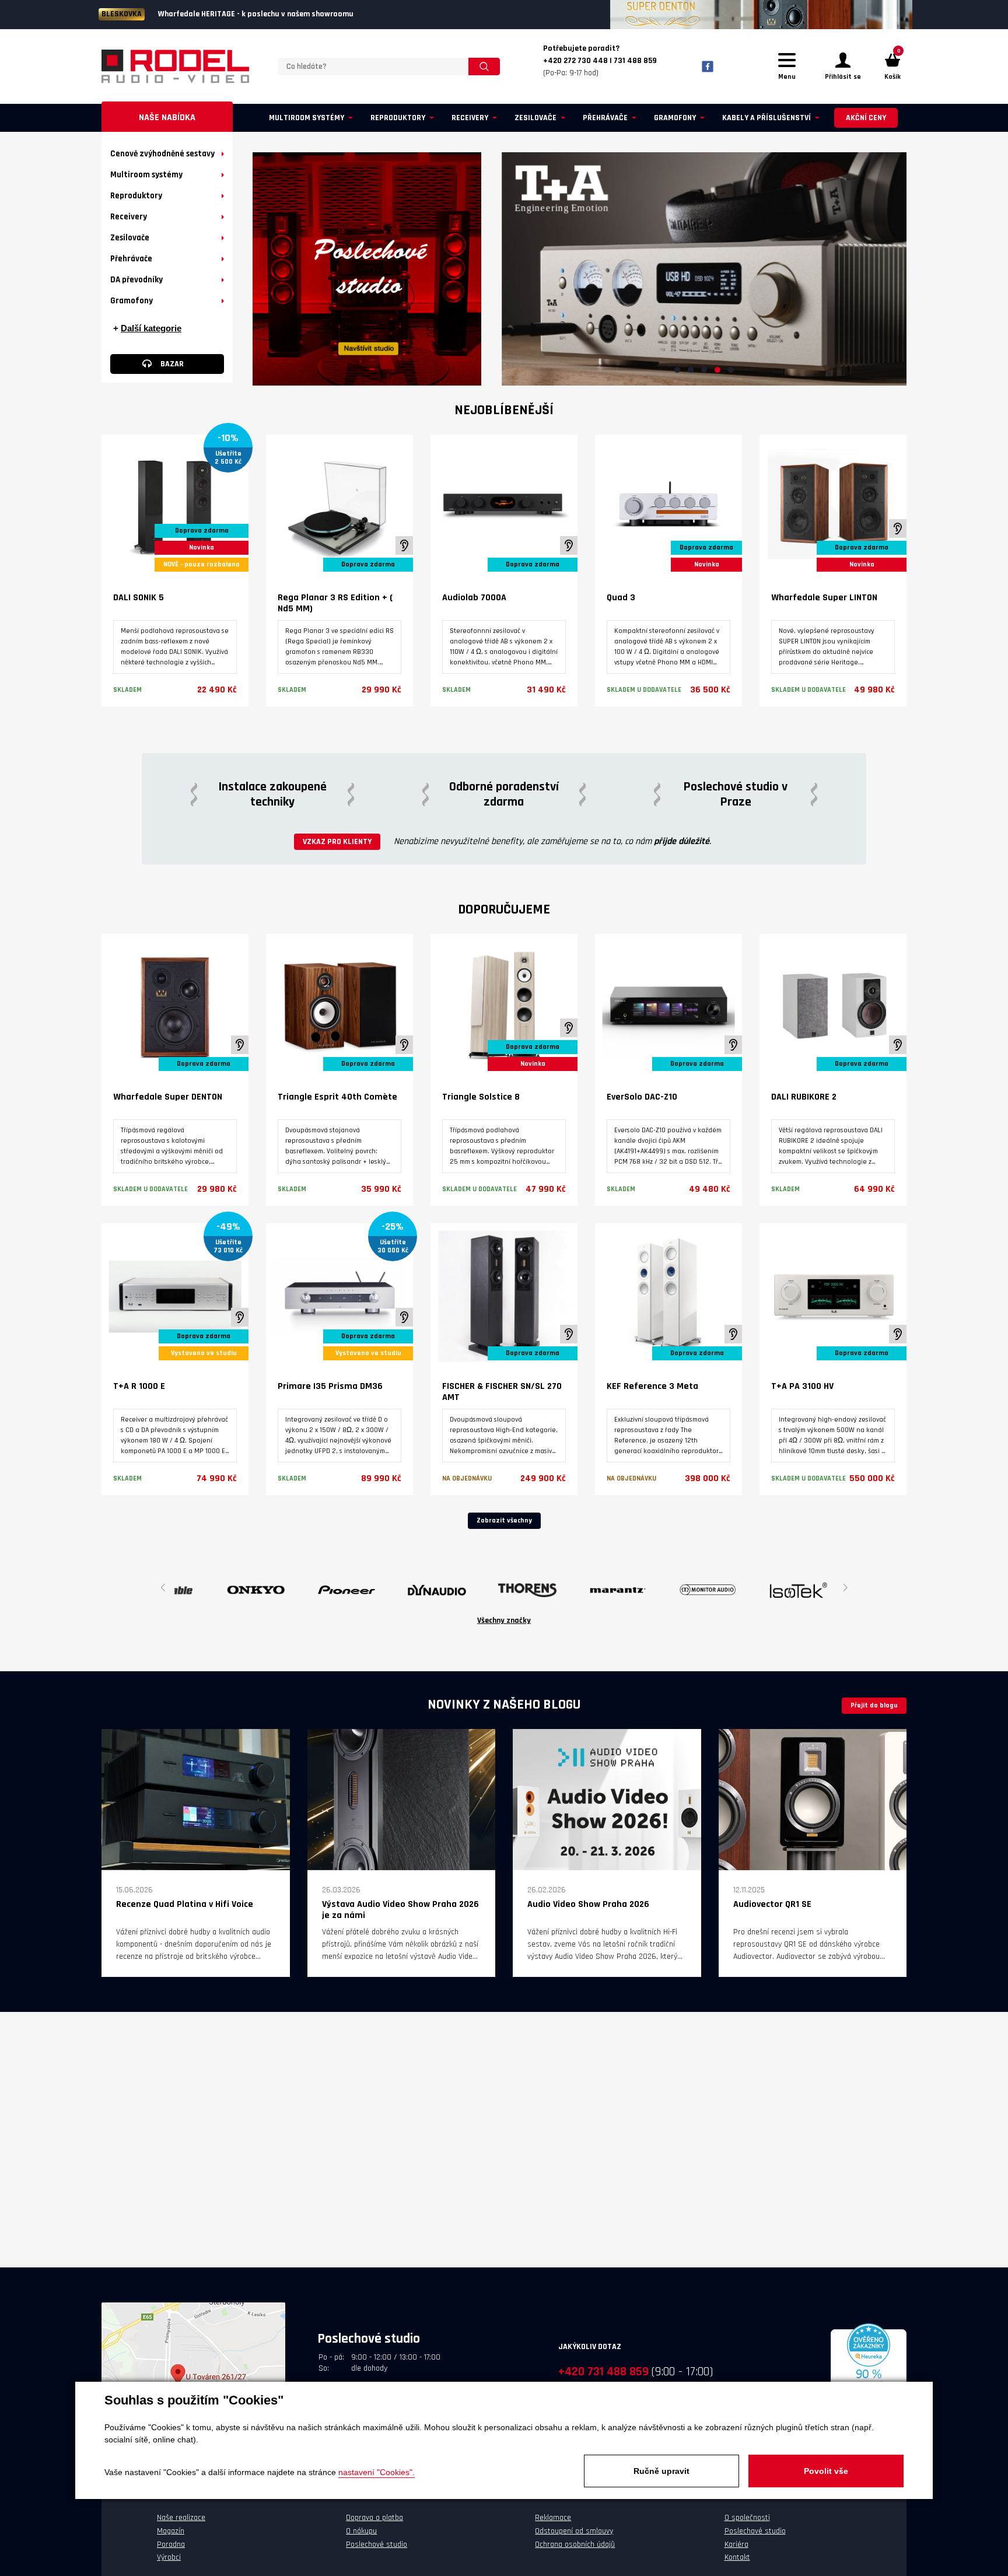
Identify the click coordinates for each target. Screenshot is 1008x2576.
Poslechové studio (377, 2544)
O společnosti (747, 2518)
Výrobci (169, 2557)
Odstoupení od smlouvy (574, 2531)
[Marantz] (485, 1590)
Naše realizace (181, 2518)
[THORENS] (395, 1590)
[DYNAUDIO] (304, 1590)
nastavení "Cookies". (377, 2472)
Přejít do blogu (874, 1705)
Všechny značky (504, 1620)
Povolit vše (826, 2471)
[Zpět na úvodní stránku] (175, 66)
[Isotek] (666, 1590)
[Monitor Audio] (575, 1590)
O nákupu (361, 2531)
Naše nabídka (167, 118)
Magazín (171, 2531)
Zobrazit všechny (504, 1520)
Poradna (171, 2544)
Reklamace (553, 2518)
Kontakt (737, 2557)
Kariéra (736, 2544)
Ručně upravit (661, 2471)
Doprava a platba (374, 2518)
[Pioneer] (214, 1590)
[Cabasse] (756, 1590)
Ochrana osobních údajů (575, 2544)
